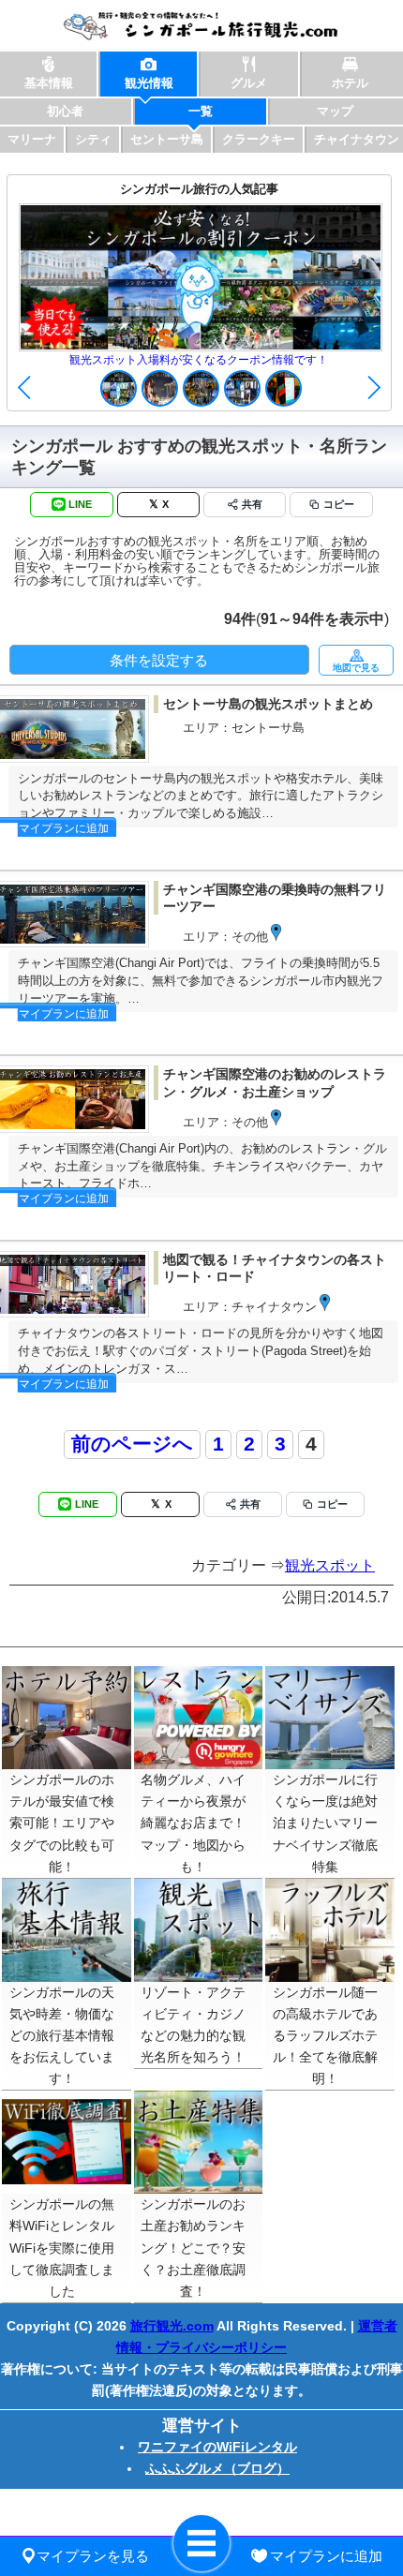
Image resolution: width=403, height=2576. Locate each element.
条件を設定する (159, 660)
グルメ (249, 83)
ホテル (350, 83)
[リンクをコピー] (331, 505)
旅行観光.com (172, 2326)
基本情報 (49, 83)
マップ (335, 111)
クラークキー (259, 139)
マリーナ (32, 139)
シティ (93, 139)
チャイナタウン (357, 139)
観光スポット (330, 1565)
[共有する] (245, 505)
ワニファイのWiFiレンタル (217, 2447)
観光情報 (149, 83)
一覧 (201, 111)
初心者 (65, 111)
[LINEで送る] (72, 505)
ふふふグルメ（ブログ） (217, 2468)
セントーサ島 (167, 139)
